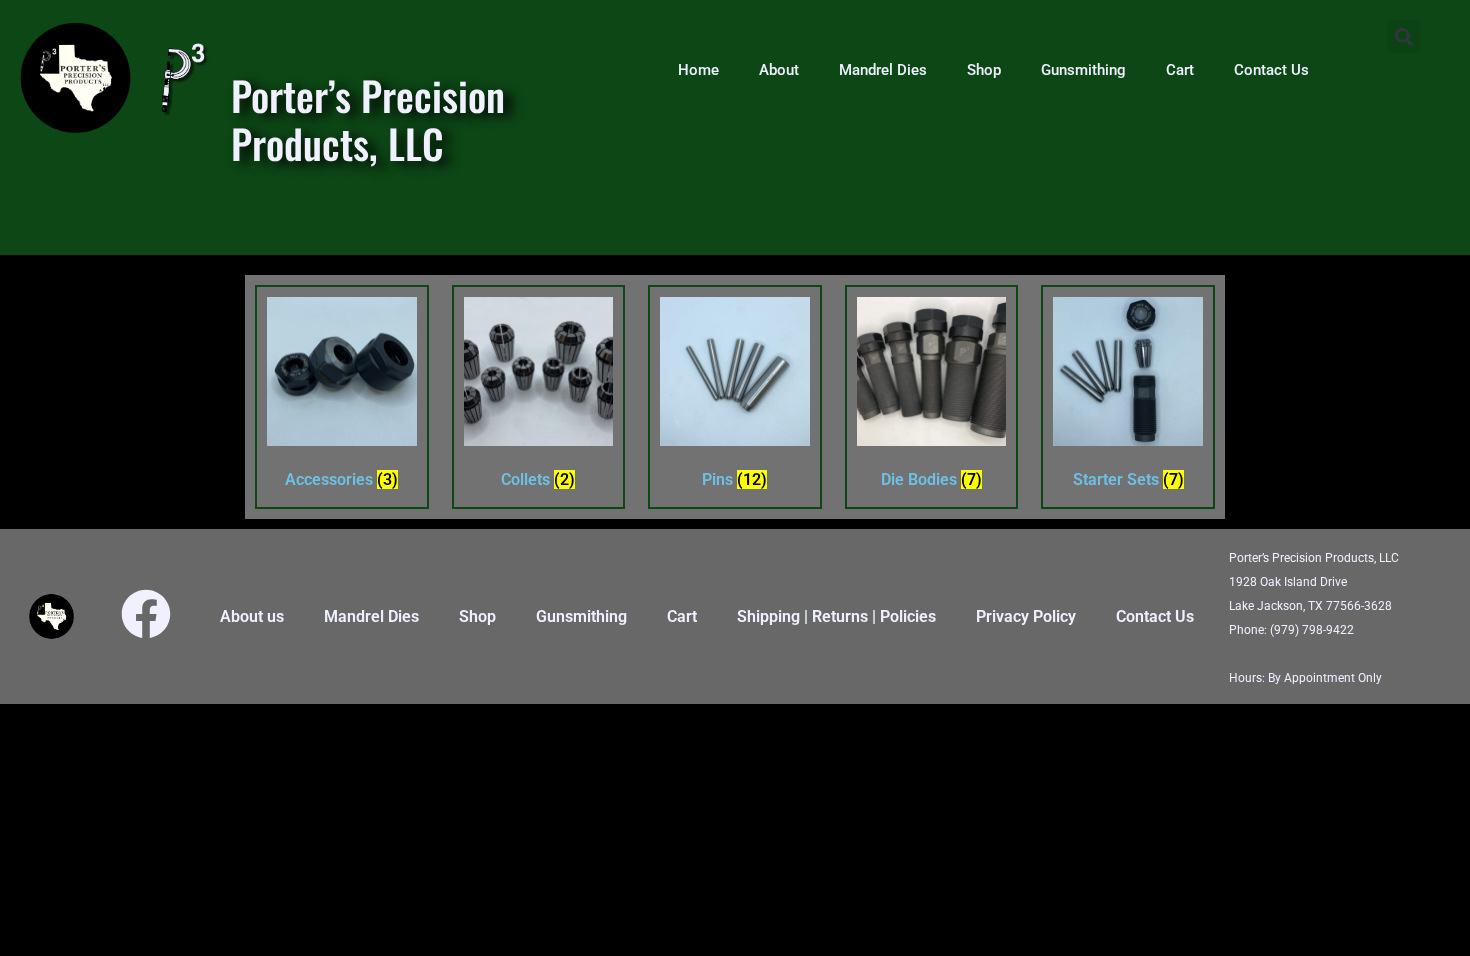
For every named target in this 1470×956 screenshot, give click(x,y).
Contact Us (1271, 70)
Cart (1180, 70)
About (779, 70)
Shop (984, 70)
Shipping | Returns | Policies (836, 616)
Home (698, 70)
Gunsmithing (1083, 70)
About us (252, 616)
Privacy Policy (1026, 616)
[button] (1403, 36)
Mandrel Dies (883, 70)
